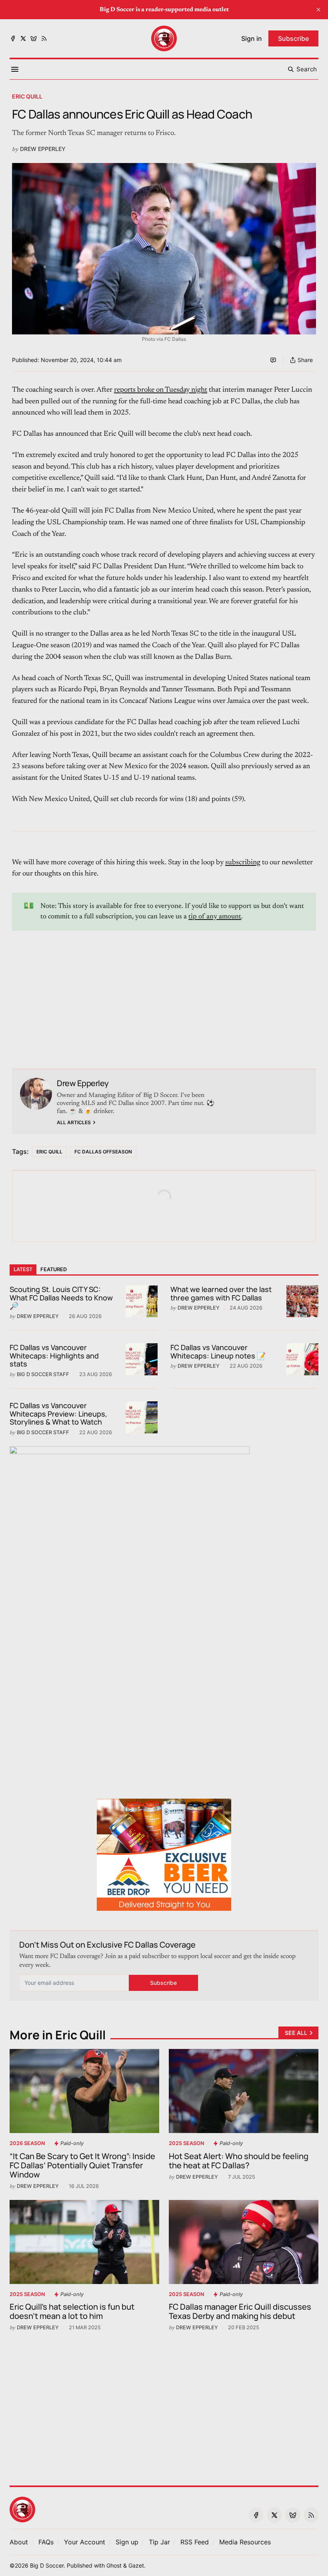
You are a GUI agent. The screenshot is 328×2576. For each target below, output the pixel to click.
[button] (85, 2542)
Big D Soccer (47, 2565)
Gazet (136, 2565)
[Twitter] (23, 38)
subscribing (243, 863)
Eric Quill (27, 96)
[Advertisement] (164, 987)
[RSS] (44, 38)
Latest (23, 1269)
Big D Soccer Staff (43, 1374)
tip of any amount (215, 917)
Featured (54, 1269)
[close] (318, 10)
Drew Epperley (43, 149)
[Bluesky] (34, 38)
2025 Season (186, 2143)
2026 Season (27, 2143)
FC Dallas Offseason (103, 1152)
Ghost (114, 2565)
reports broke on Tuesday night (161, 390)
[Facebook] (13, 38)
